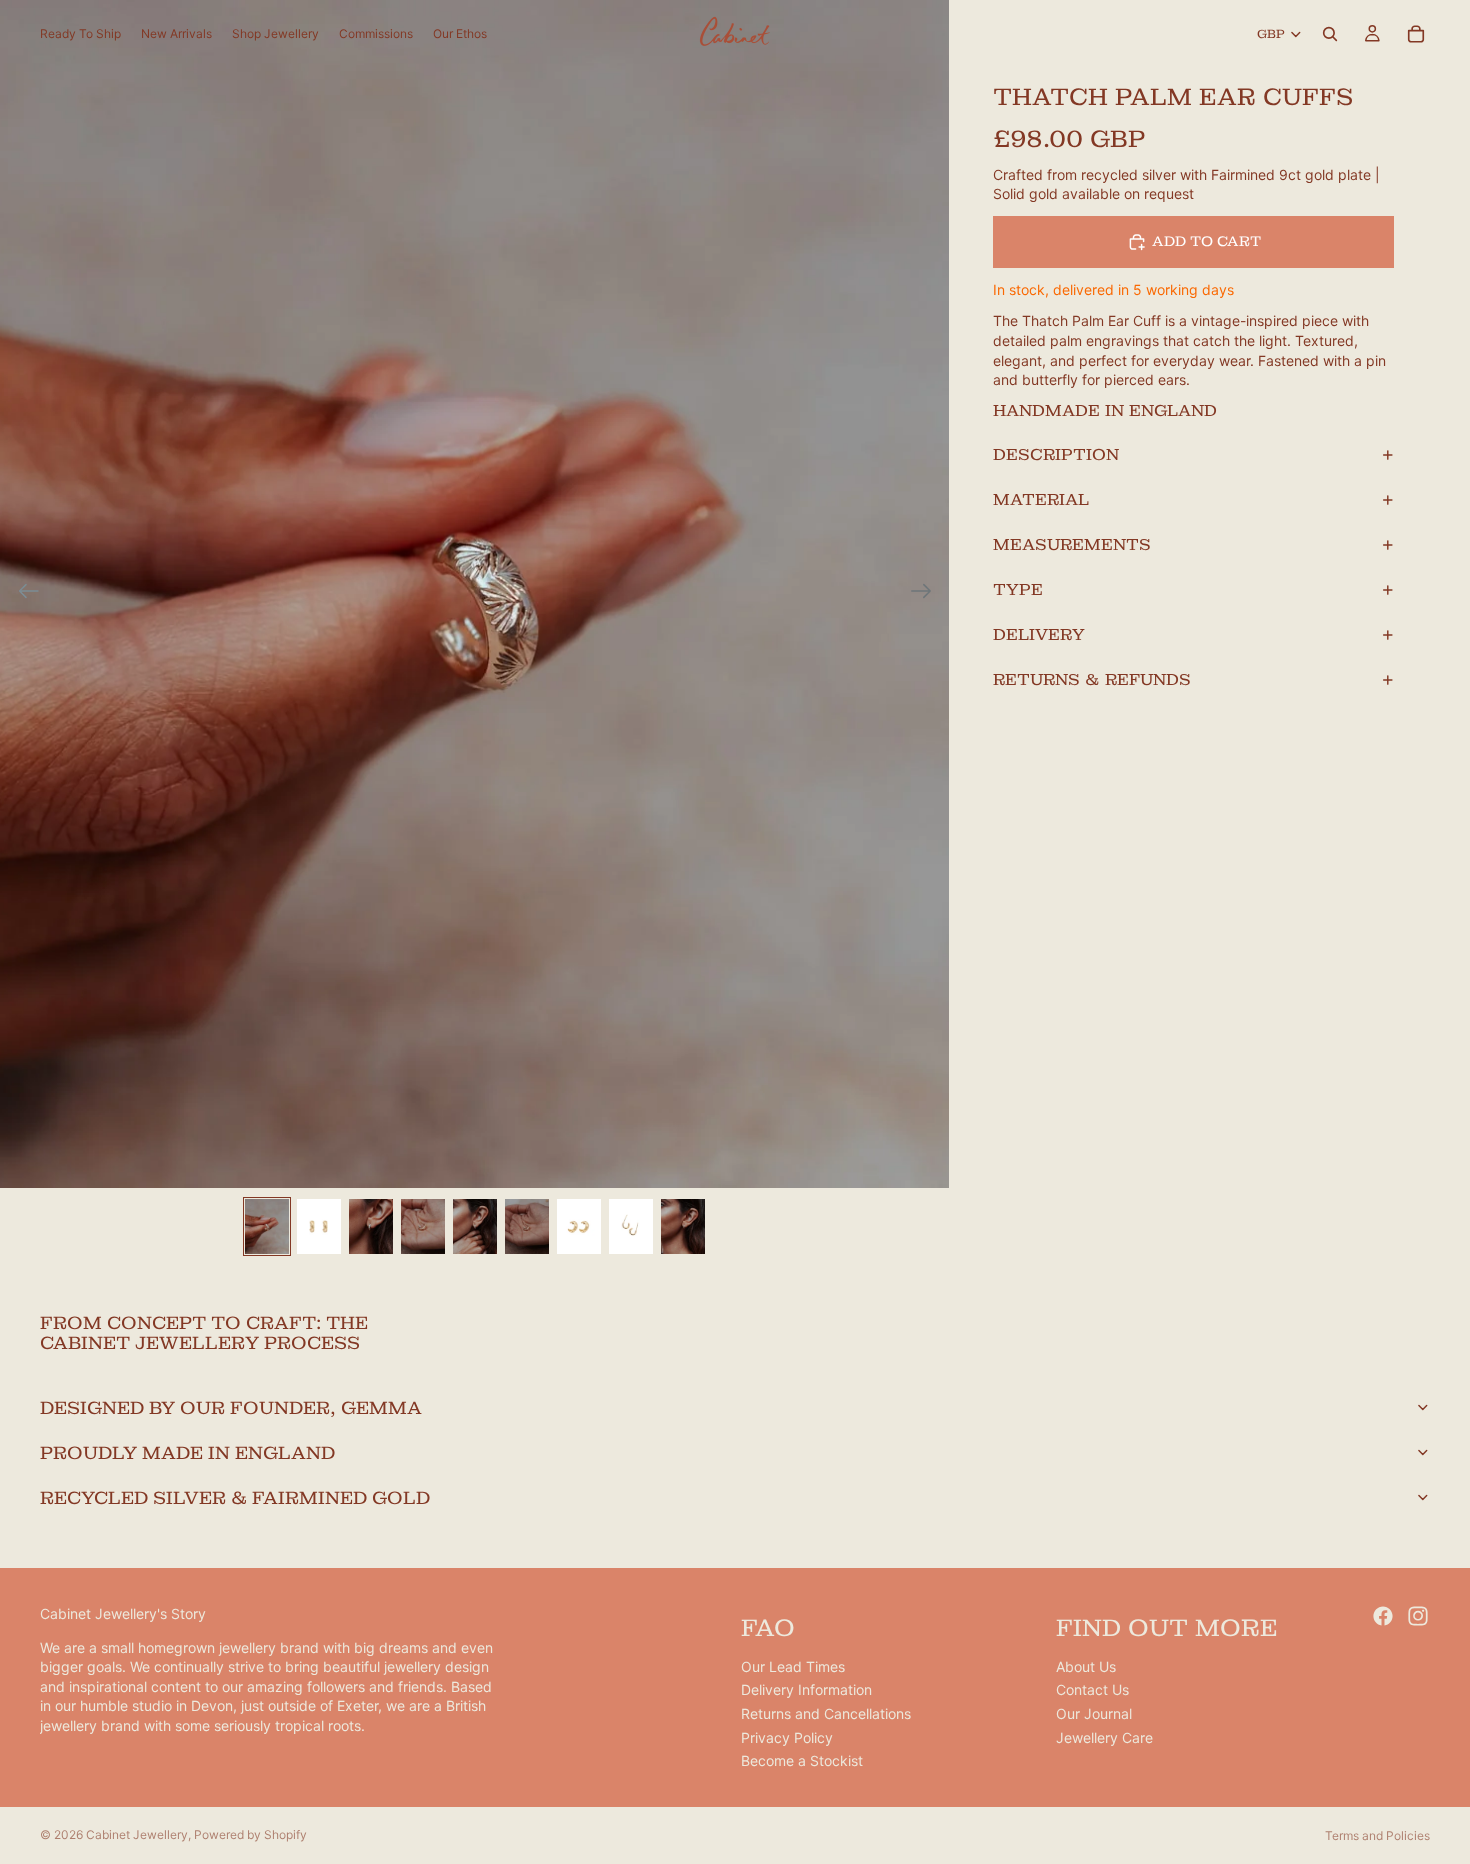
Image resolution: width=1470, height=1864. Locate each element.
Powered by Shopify (250, 1834)
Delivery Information (806, 1690)
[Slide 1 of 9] (267, 1226)
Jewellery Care (1104, 1737)
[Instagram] (1418, 1616)
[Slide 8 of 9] (631, 1226)
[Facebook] (1383, 1616)
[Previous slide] (22, 594)
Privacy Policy (787, 1737)
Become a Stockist (802, 1761)
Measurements (1072, 544)
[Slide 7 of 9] (579, 1226)
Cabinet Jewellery (137, 1834)
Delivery (1039, 634)
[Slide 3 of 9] (371, 1226)
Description (1056, 454)
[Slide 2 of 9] (319, 1226)
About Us (1086, 1666)
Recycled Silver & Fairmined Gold (235, 1497)
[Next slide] (927, 594)
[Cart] (1416, 34)
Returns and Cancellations (826, 1713)
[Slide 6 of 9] (527, 1226)
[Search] (1330, 34)
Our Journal (1094, 1713)
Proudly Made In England (187, 1452)
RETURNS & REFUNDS (1092, 679)
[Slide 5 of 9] (475, 1226)
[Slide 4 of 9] (423, 1226)
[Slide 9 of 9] (683, 1226)
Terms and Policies (1377, 1835)
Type (1018, 589)
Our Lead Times (793, 1666)
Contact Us (1092, 1690)
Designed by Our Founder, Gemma (231, 1407)
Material (1041, 499)
